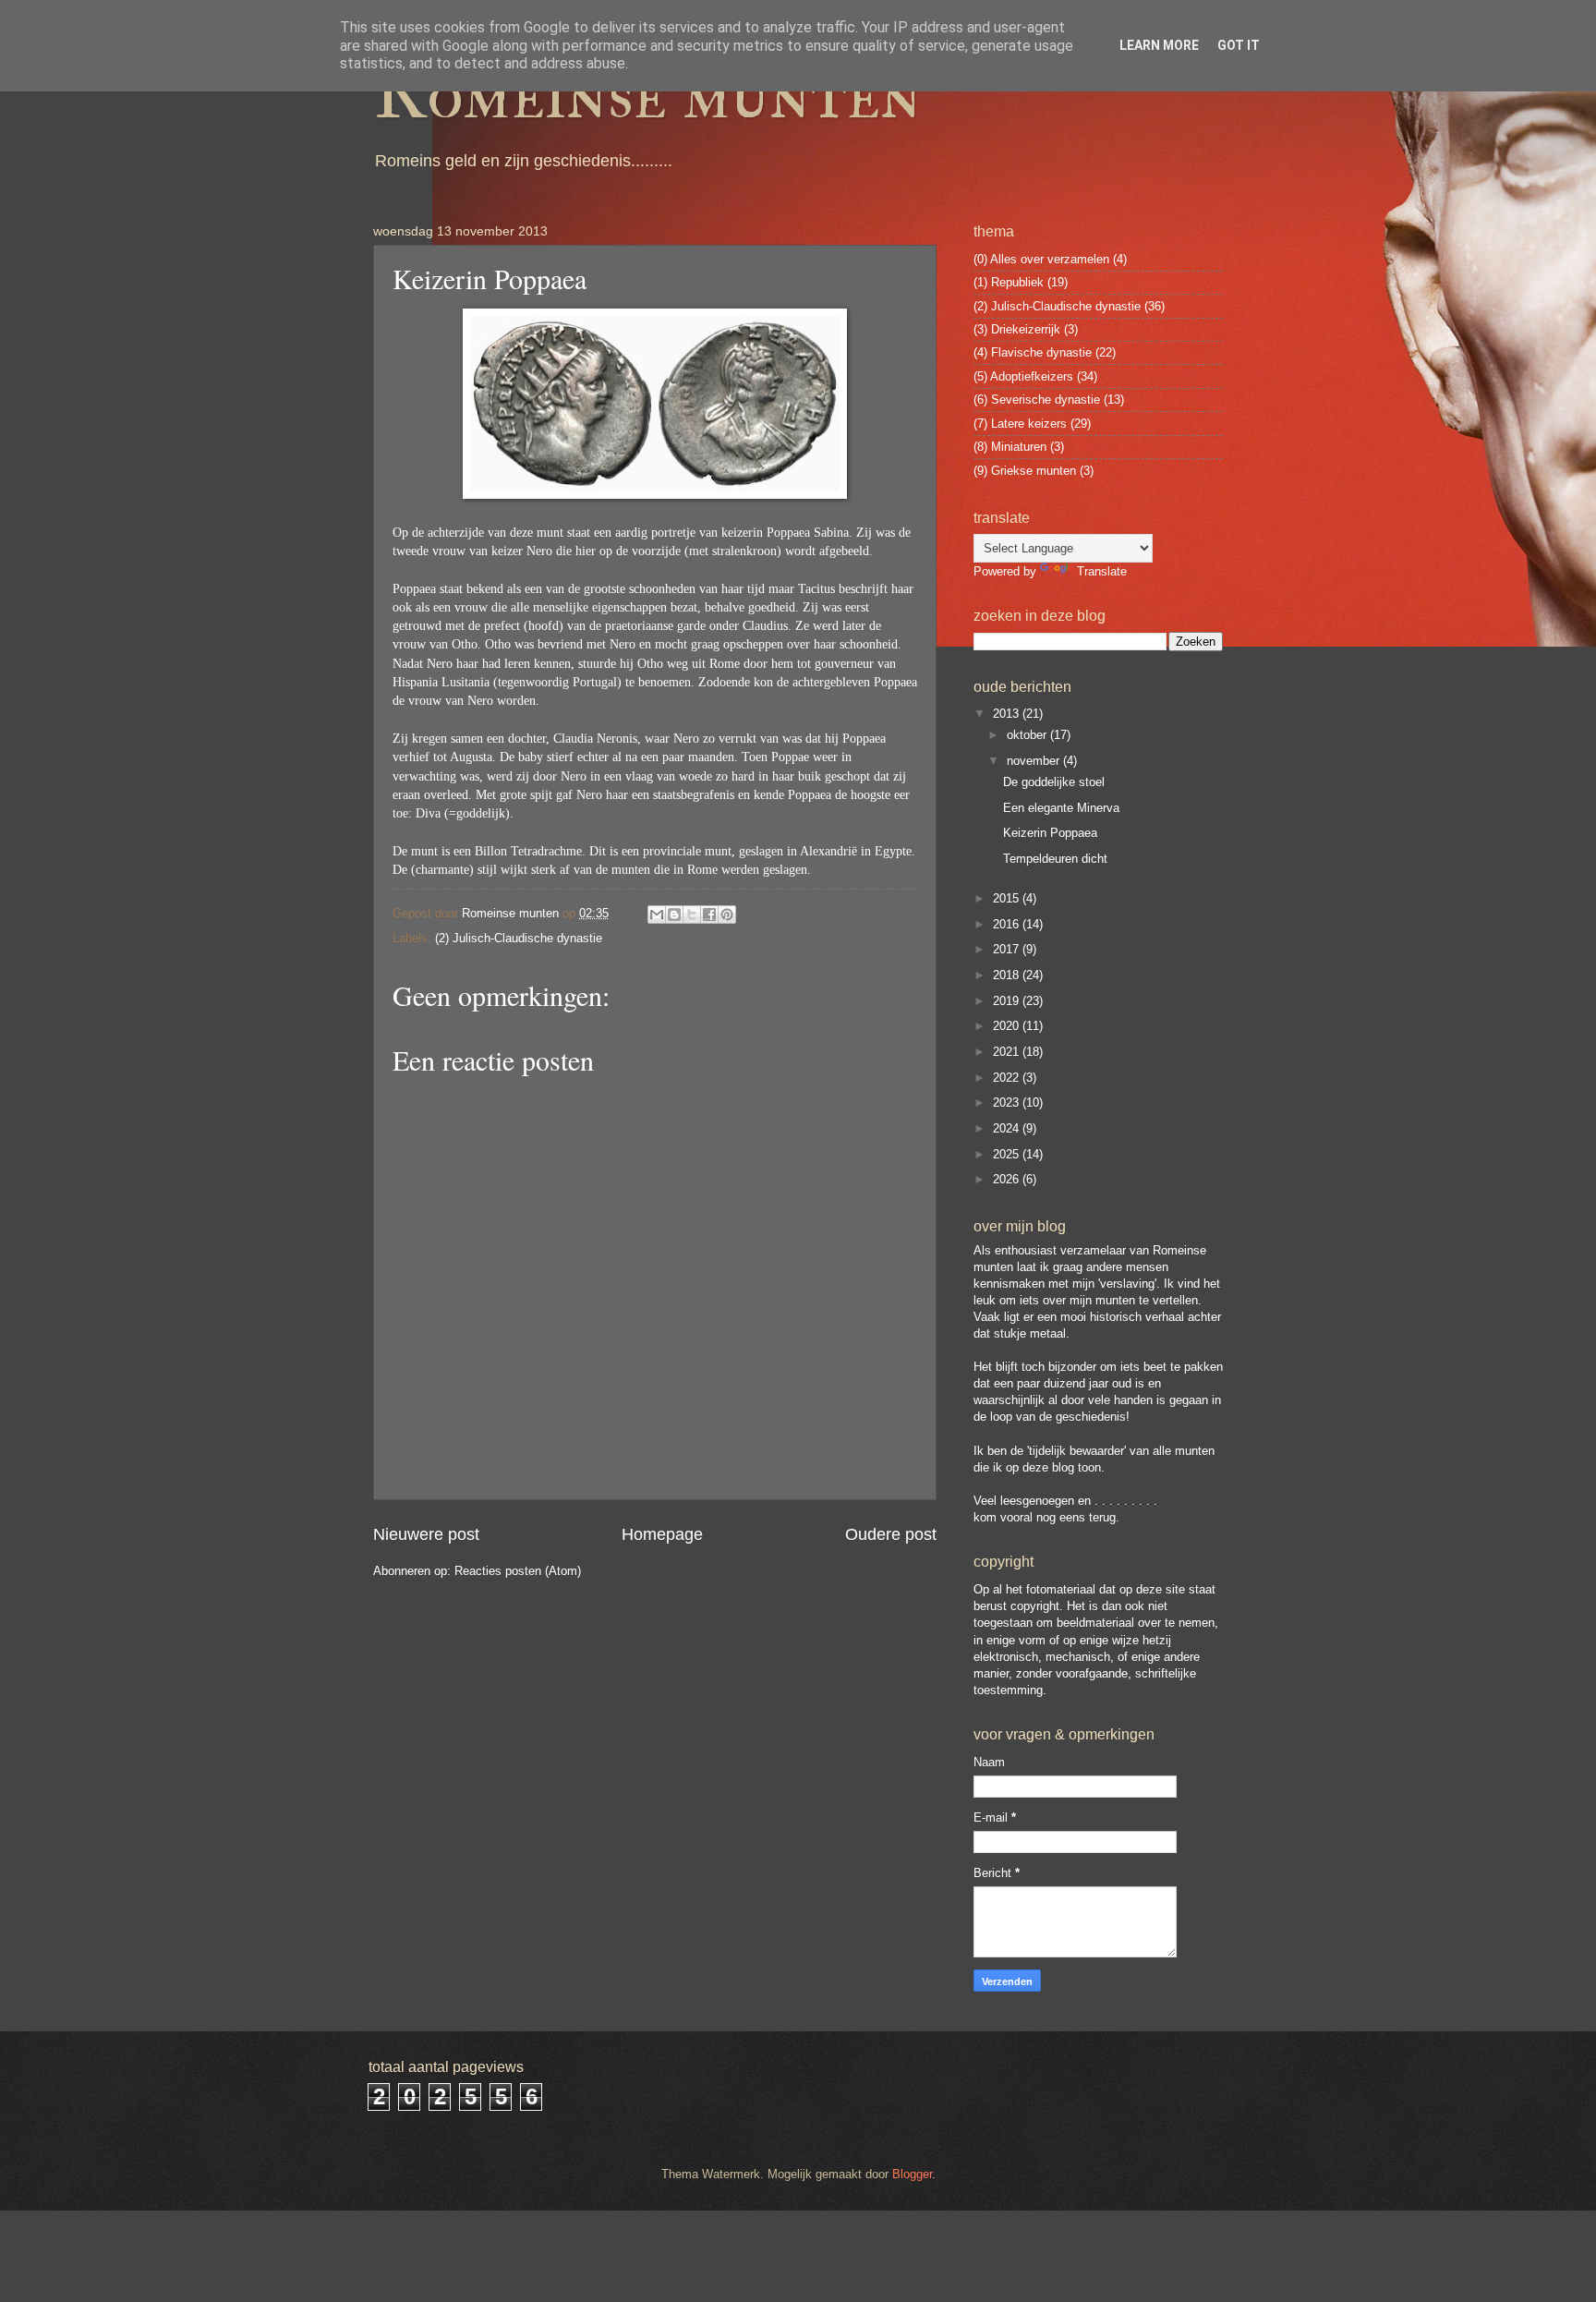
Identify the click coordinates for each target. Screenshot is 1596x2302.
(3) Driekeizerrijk (1017, 329)
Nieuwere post (426, 1534)
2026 (1008, 1179)
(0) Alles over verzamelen (1041, 259)
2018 (1008, 975)
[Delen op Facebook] (709, 915)
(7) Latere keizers (1020, 424)
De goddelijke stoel (1054, 782)
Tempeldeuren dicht (1055, 859)
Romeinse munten (647, 94)
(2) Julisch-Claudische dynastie (519, 938)
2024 (1008, 1128)
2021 (1008, 1052)
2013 (1008, 714)
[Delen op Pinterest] (727, 915)
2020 (1008, 1026)
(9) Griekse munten (1025, 471)
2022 (1008, 1078)
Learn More (1159, 45)
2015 (1008, 898)
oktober (1028, 735)
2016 (1008, 924)
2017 (1008, 949)
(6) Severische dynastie (1037, 400)
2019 (1008, 1001)
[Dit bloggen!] (674, 915)
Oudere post (891, 1534)
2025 (1008, 1154)
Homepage (662, 1534)
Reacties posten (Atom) (518, 1571)
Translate (1102, 571)
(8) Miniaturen (1010, 447)
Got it (1239, 45)
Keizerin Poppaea (1050, 833)
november (1035, 761)
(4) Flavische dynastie (1033, 352)
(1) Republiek (1009, 282)
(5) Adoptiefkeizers (1023, 376)
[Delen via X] (692, 915)
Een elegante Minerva (1061, 808)
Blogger (912, 2174)
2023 (1008, 1103)
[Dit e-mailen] (657, 915)
